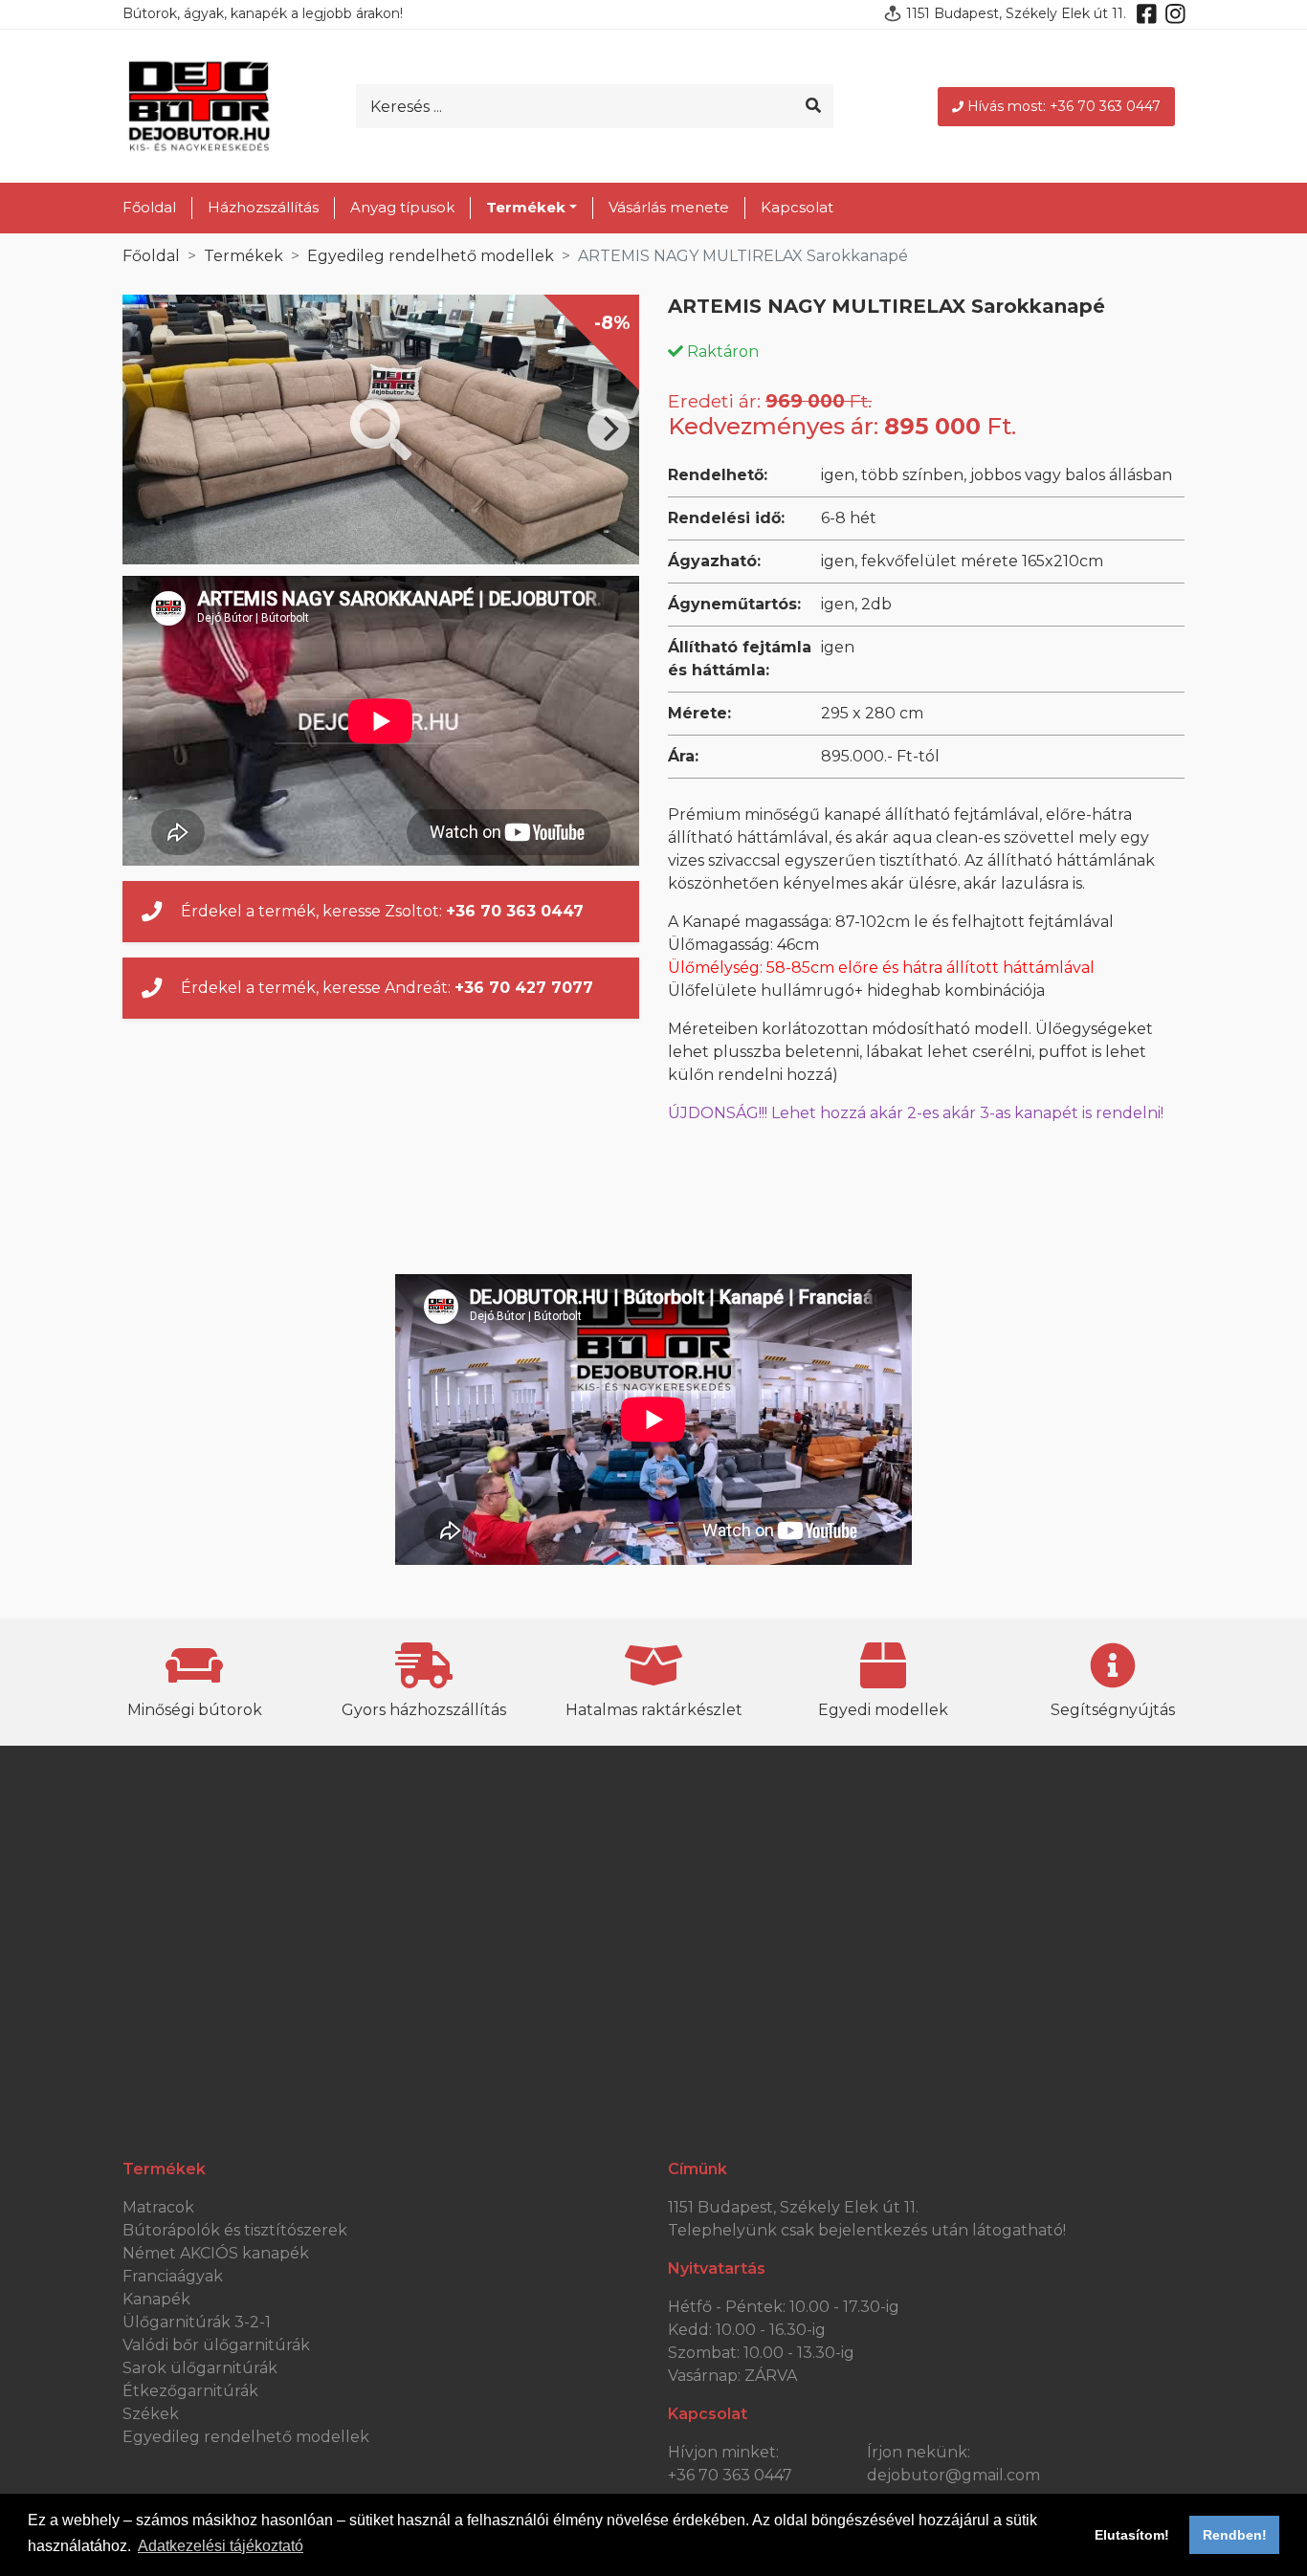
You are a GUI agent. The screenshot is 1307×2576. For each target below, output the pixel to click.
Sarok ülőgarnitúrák (200, 2368)
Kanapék (156, 2299)
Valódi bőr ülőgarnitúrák (216, 2345)
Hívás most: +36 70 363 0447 (1064, 106)
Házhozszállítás (263, 207)
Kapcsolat (797, 207)
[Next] (609, 429)
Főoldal (149, 207)
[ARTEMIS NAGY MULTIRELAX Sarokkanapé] (381, 429)
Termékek (244, 256)
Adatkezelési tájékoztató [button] (221, 2546)
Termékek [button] (526, 207)
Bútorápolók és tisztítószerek (235, 2230)
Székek (151, 2414)
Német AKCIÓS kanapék (216, 2253)
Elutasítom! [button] (1132, 2535)
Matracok (158, 2207)
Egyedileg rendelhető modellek (431, 256)
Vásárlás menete (669, 207)
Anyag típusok (402, 207)
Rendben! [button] (1235, 2535)
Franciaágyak (173, 2276)
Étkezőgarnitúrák (190, 2391)
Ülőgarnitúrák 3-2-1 (197, 2322)
